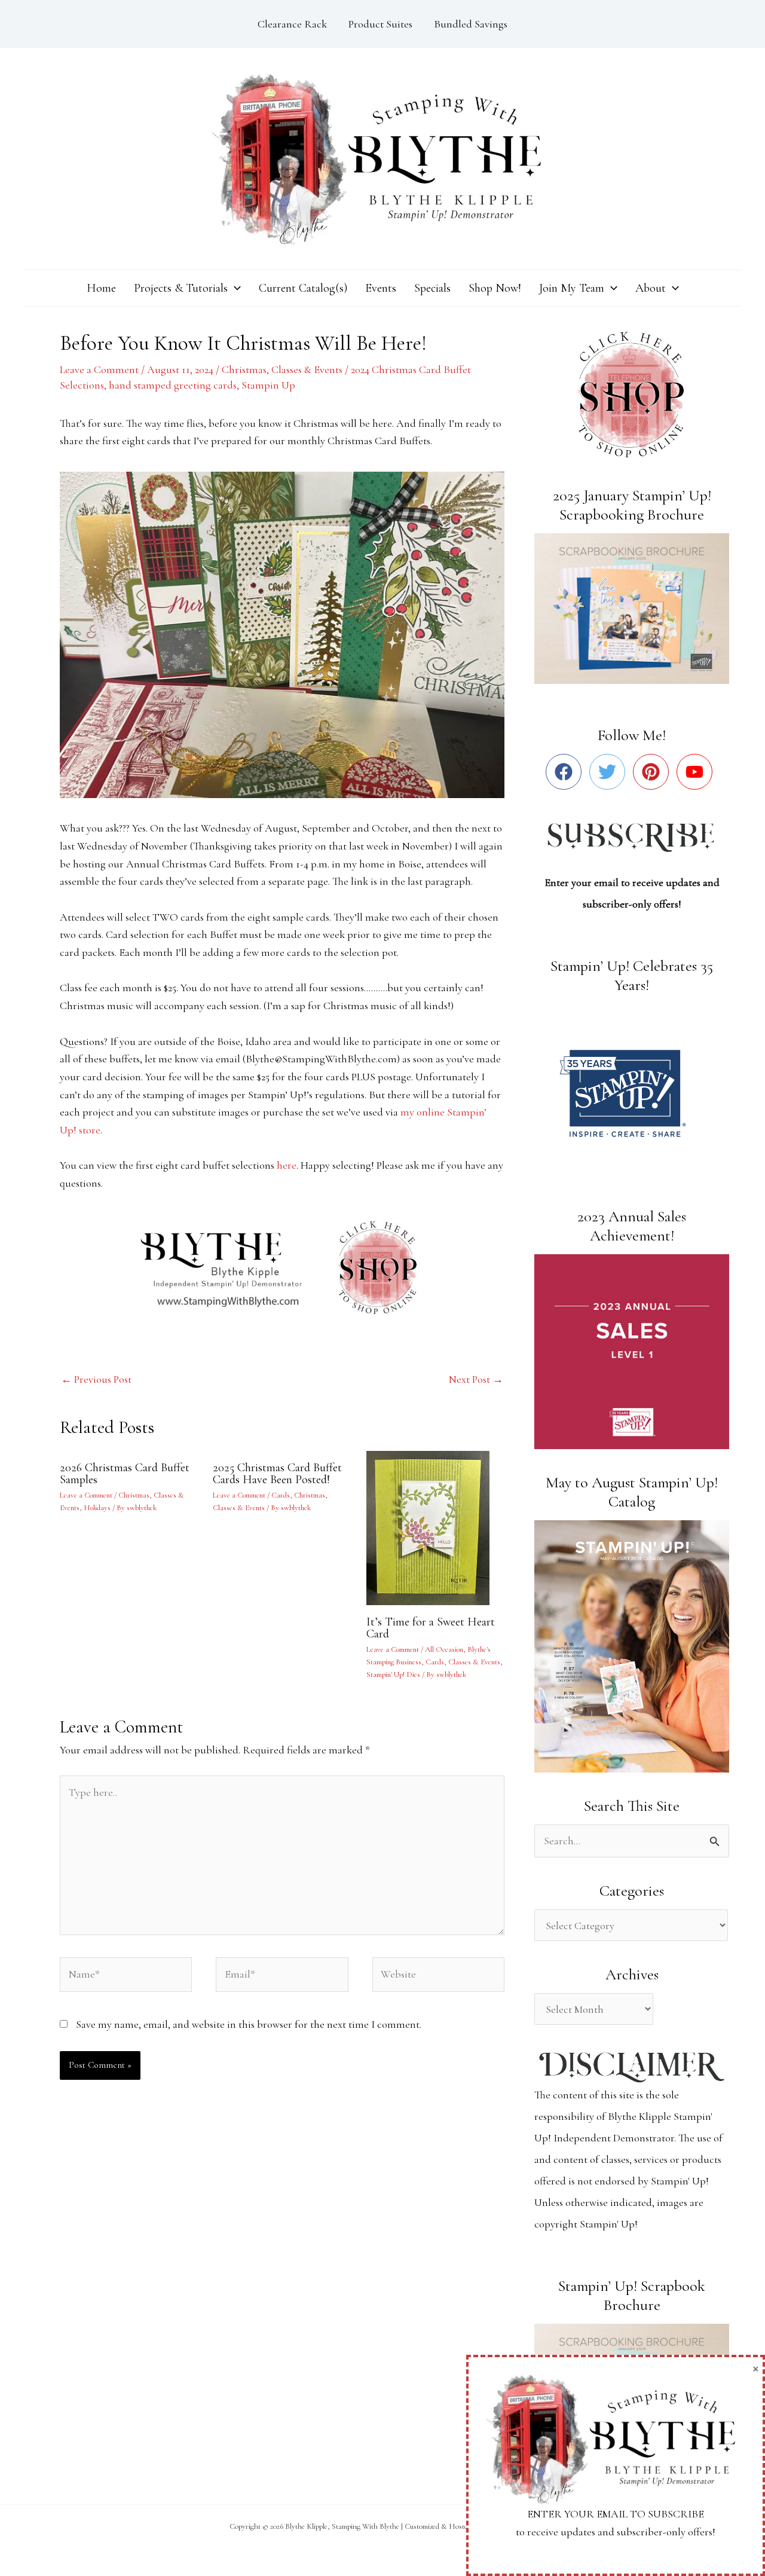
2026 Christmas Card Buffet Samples (125, 1474)
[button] (234, 288)
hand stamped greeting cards (173, 385)
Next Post (476, 1379)
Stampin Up (268, 385)
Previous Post (96, 1379)
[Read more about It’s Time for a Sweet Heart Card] (435, 1526)
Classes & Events (307, 369)
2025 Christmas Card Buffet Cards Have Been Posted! (277, 1474)
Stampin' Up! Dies (393, 1674)
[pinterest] (654, 772)
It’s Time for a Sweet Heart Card (431, 1628)
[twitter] (610, 772)
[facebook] (566, 772)
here (287, 1165)
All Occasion (444, 1649)
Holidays (97, 1508)
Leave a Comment (99, 369)
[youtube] (697, 772)
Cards (281, 1495)
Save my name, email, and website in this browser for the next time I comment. (249, 2024)
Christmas (244, 369)
